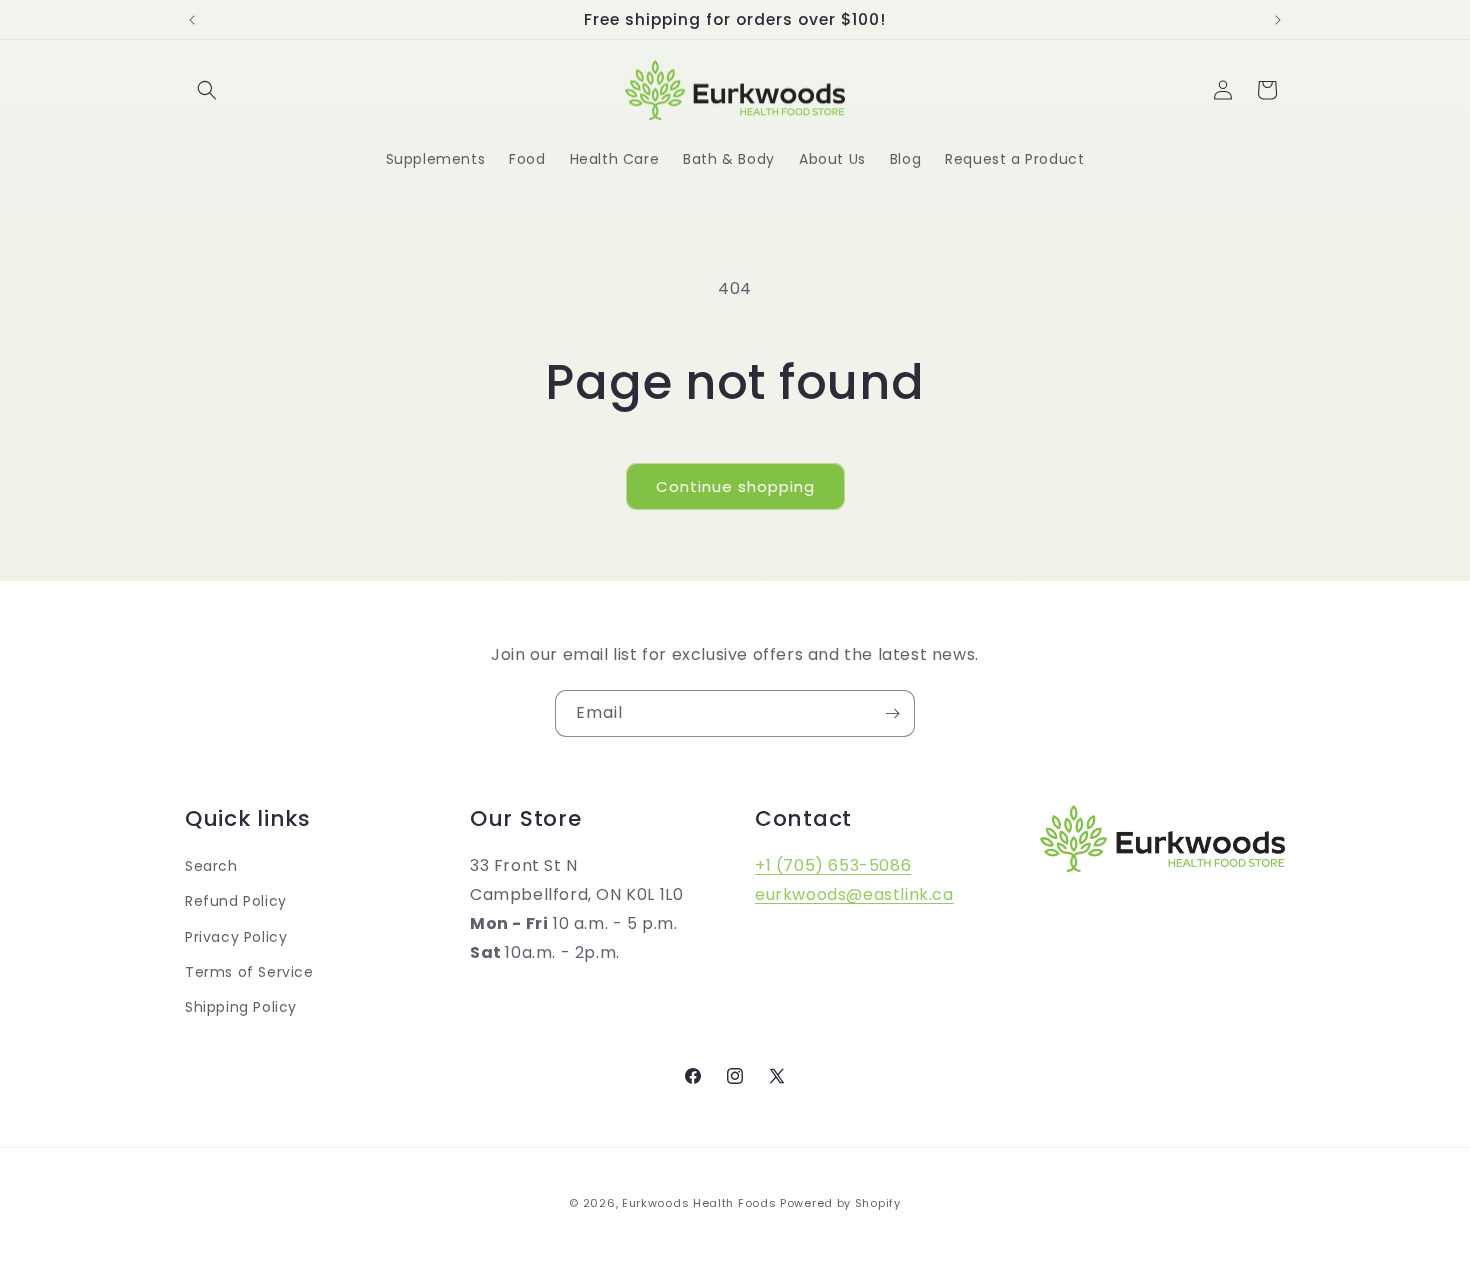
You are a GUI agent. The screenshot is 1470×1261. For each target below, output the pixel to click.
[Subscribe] (892, 713)
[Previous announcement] (192, 20)
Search (211, 866)
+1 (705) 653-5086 (833, 865)
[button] (207, 90)
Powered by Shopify (840, 1203)
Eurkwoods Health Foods (699, 1203)
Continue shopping (735, 486)
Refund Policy (236, 901)
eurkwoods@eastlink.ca (854, 893)
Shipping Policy (241, 1006)
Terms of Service (249, 971)
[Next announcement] (1278, 20)
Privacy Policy (236, 936)
